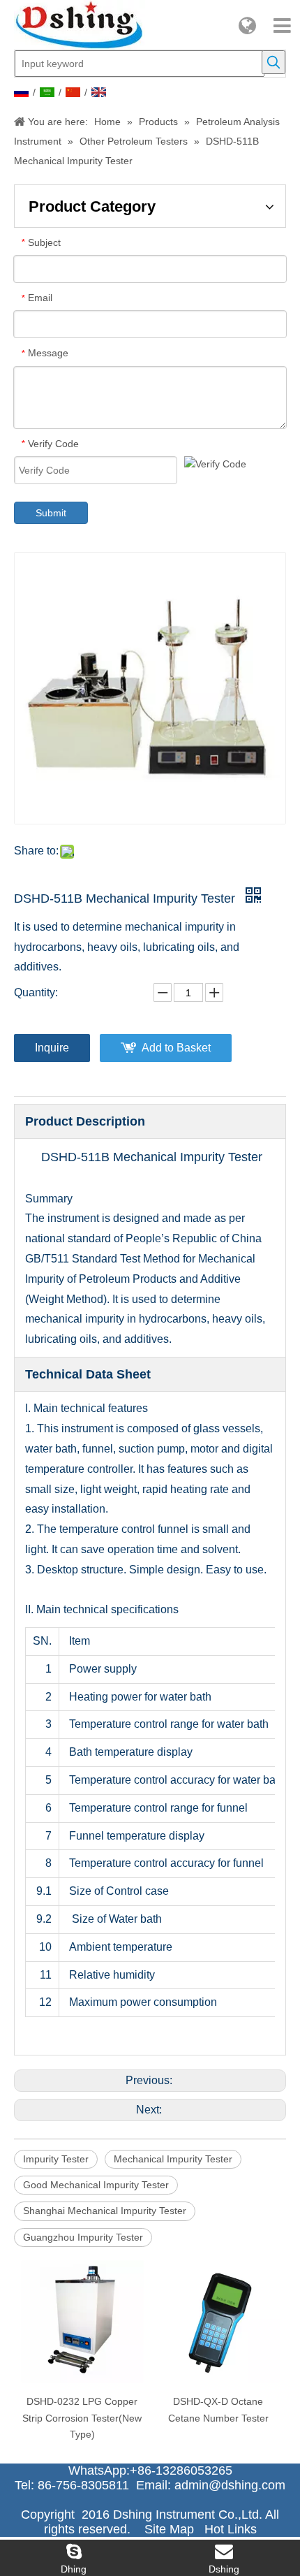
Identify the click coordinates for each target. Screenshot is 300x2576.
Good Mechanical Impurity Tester (96, 2185)
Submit (51, 513)
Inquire (52, 1048)
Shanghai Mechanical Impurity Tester (105, 2211)
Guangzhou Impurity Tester (83, 2237)
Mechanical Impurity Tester (173, 2159)
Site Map (169, 2529)
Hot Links (231, 2529)
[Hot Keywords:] (273, 62)
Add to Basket (176, 1048)
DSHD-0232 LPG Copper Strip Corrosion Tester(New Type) (82, 2418)
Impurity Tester (56, 2159)
